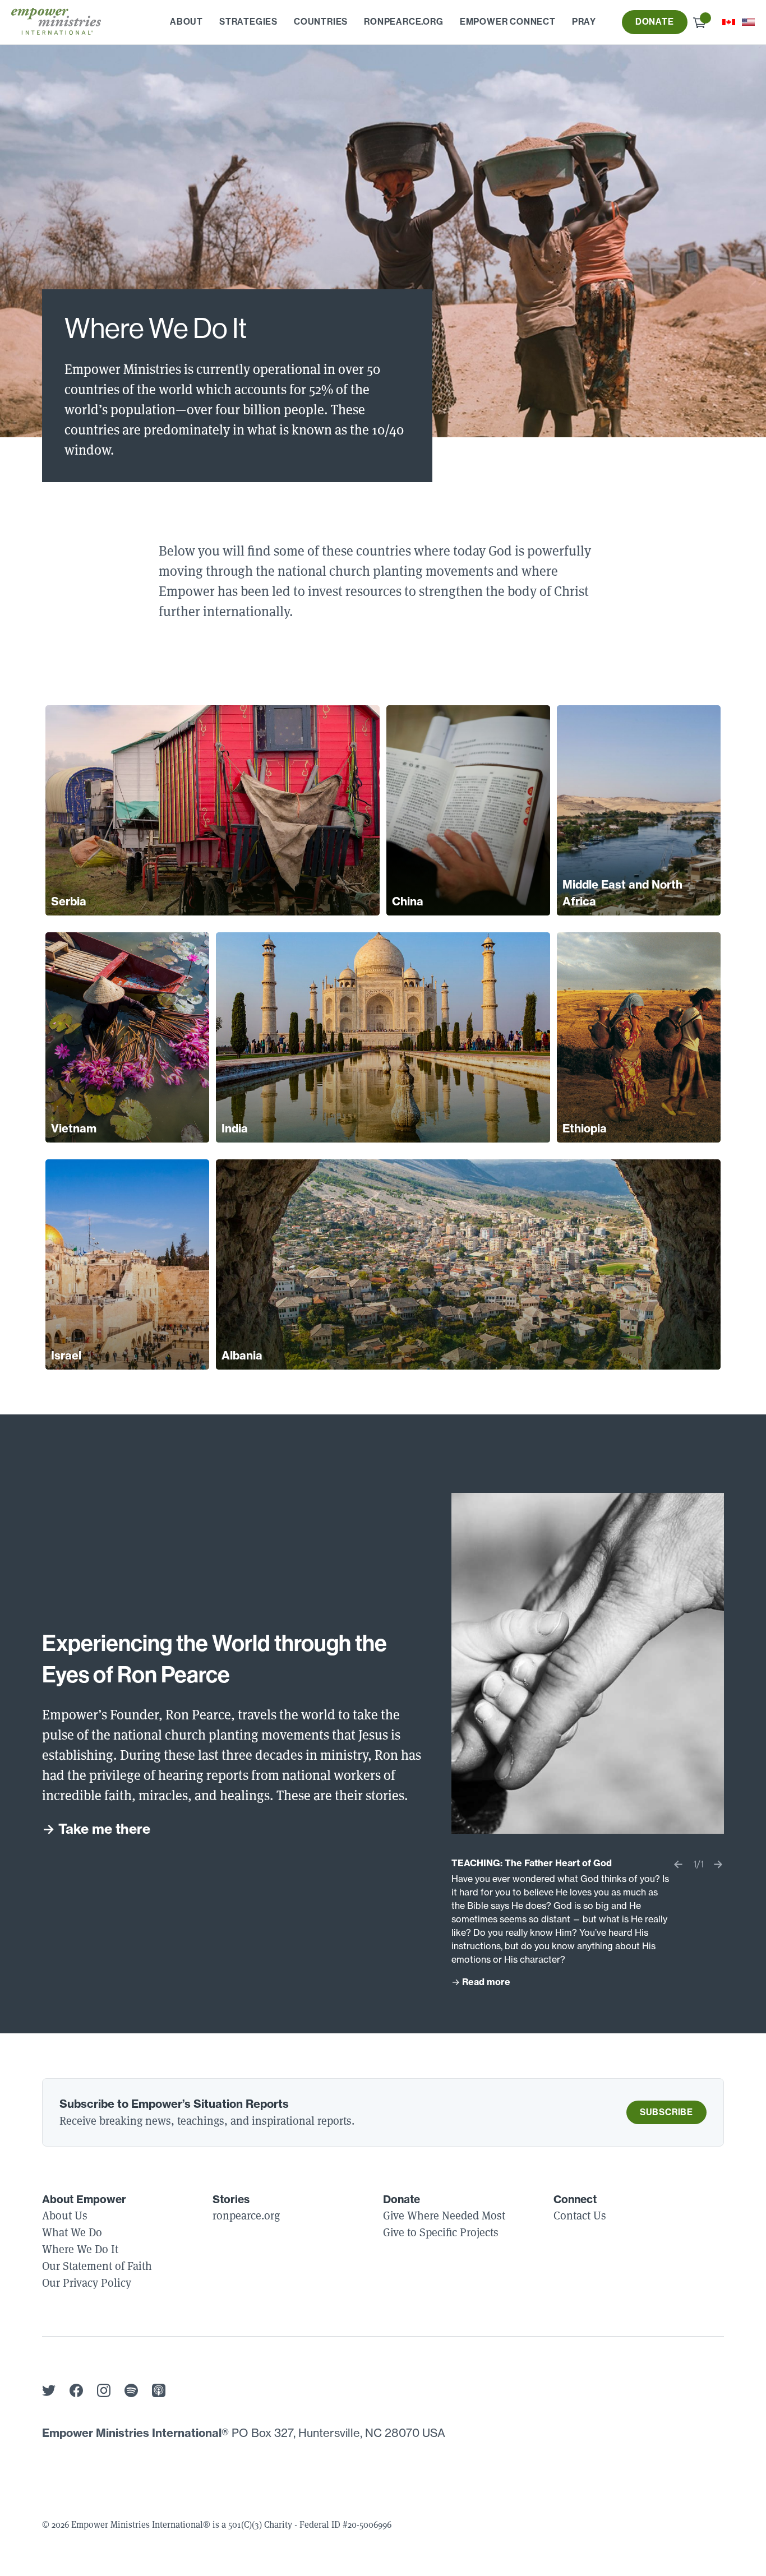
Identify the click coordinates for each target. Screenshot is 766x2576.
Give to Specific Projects (441, 2232)
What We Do (72, 2232)
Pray (584, 22)
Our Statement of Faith (97, 2266)
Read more (486, 1982)
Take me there (104, 1829)
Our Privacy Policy (87, 2283)
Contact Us (580, 2215)
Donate (655, 22)
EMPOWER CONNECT (508, 22)
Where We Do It (80, 2249)
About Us (65, 2215)
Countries (321, 22)
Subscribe (666, 2112)
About (186, 22)
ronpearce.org (403, 22)
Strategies (248, 22)
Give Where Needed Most (444, 2215)
